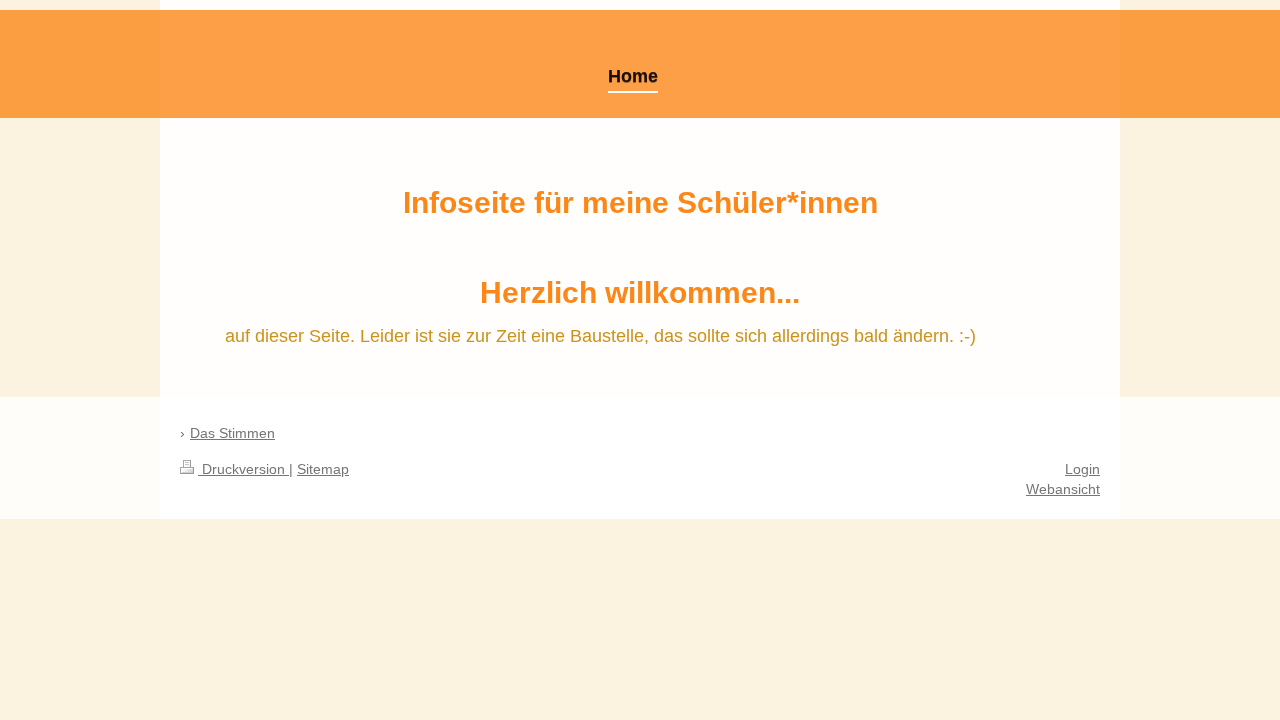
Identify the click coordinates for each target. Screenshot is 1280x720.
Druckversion (243, 469)
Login (1082, 469)
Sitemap (323, 469)
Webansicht (1063, 489)
